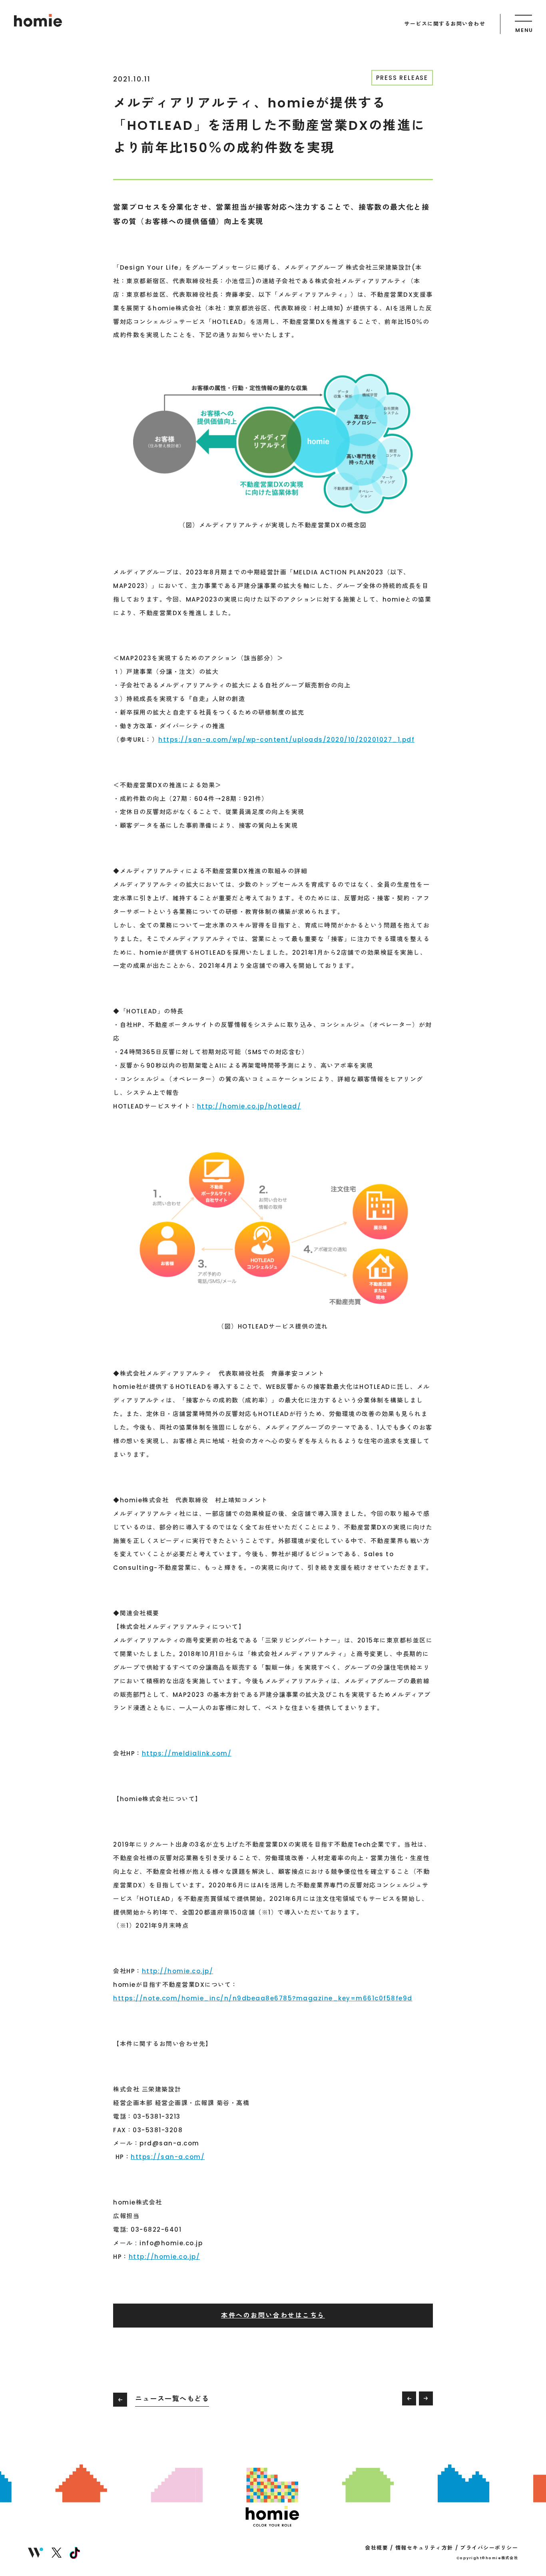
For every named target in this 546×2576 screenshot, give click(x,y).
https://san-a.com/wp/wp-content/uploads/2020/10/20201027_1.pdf (286, 740)
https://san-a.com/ (168, 2157)
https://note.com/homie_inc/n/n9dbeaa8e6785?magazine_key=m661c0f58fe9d (263, 1998)
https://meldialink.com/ (187, 1753)
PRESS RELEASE (402, 78)
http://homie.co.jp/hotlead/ (249, 1106)
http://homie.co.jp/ (178, 1971)
